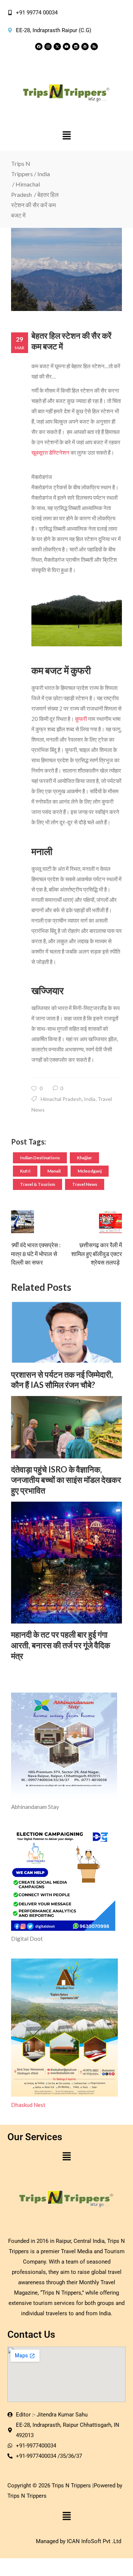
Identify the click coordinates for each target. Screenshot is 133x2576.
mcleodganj (90, 1171)
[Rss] (94, 47)
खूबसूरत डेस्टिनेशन (50, 452)
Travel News (85, 1184)
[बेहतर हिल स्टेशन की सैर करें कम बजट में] (66, 269)
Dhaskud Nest (28, 2105)
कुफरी (81, 719)
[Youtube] (66, 47)
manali (54, 1171)
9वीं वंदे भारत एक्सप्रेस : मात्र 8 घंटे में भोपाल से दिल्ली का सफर (36, 1253)
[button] (66, 136)
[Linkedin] (76, 47)
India (44, 174)
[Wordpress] (85, 47)
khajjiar (84, 1158)
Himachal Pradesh (61, 1099)
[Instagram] (48, 47)
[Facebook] (39, 47)
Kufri (25, 1171)
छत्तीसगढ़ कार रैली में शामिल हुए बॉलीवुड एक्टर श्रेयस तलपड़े (97, 1253)
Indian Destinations (40, 1158)
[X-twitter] (57, 47)
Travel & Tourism (37, 1184)
